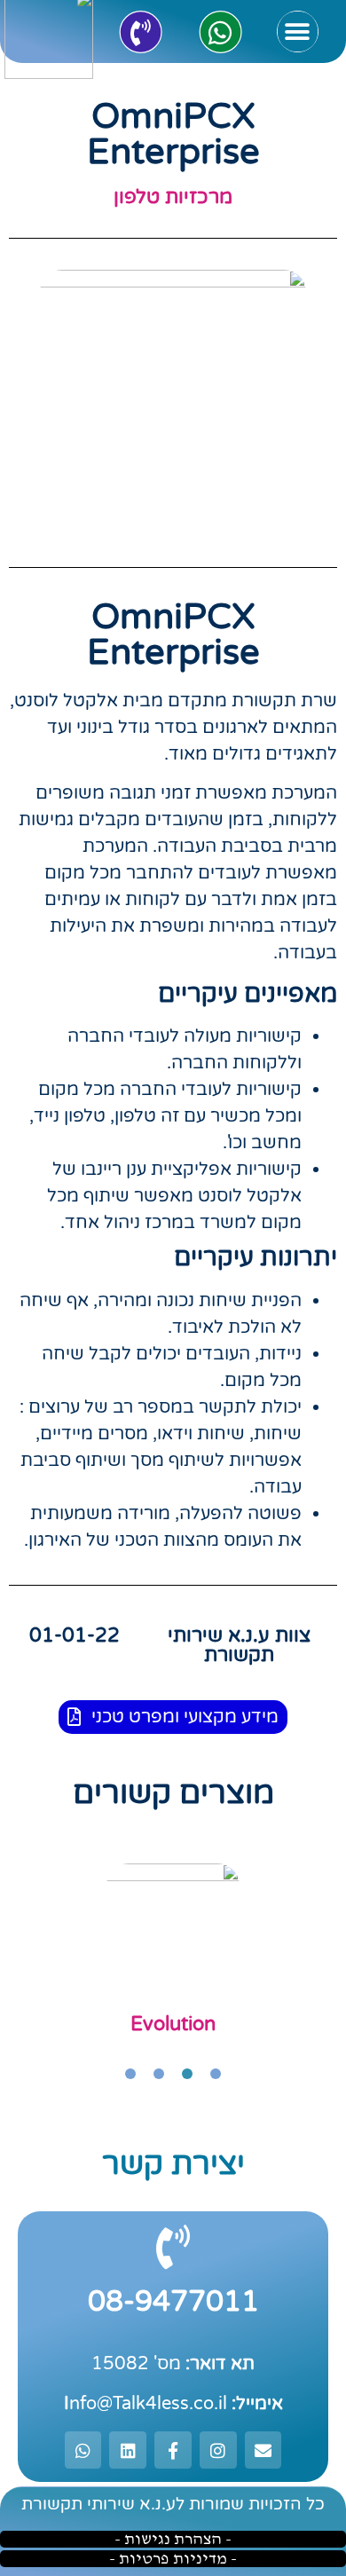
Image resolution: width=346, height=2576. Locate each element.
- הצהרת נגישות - (173, 2539)
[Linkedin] (128, 2450)
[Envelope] (263, 2450)
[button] (298, 32)
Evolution (173, 2024)
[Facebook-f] (173, 2450)
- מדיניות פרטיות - (173, 2559)
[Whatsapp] (220, 32)
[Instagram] (218, 2450)
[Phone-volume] (140, 32)
